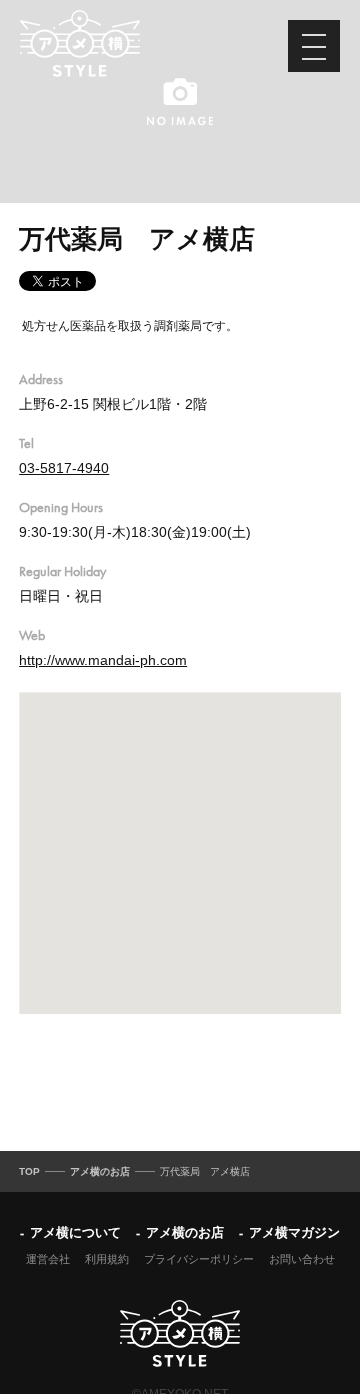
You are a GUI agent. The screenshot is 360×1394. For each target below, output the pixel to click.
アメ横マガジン (294, 1232)
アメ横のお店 (185, 1232)
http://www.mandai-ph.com (103, 660)
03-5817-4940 (64, 468)
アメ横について (75, 1232)
